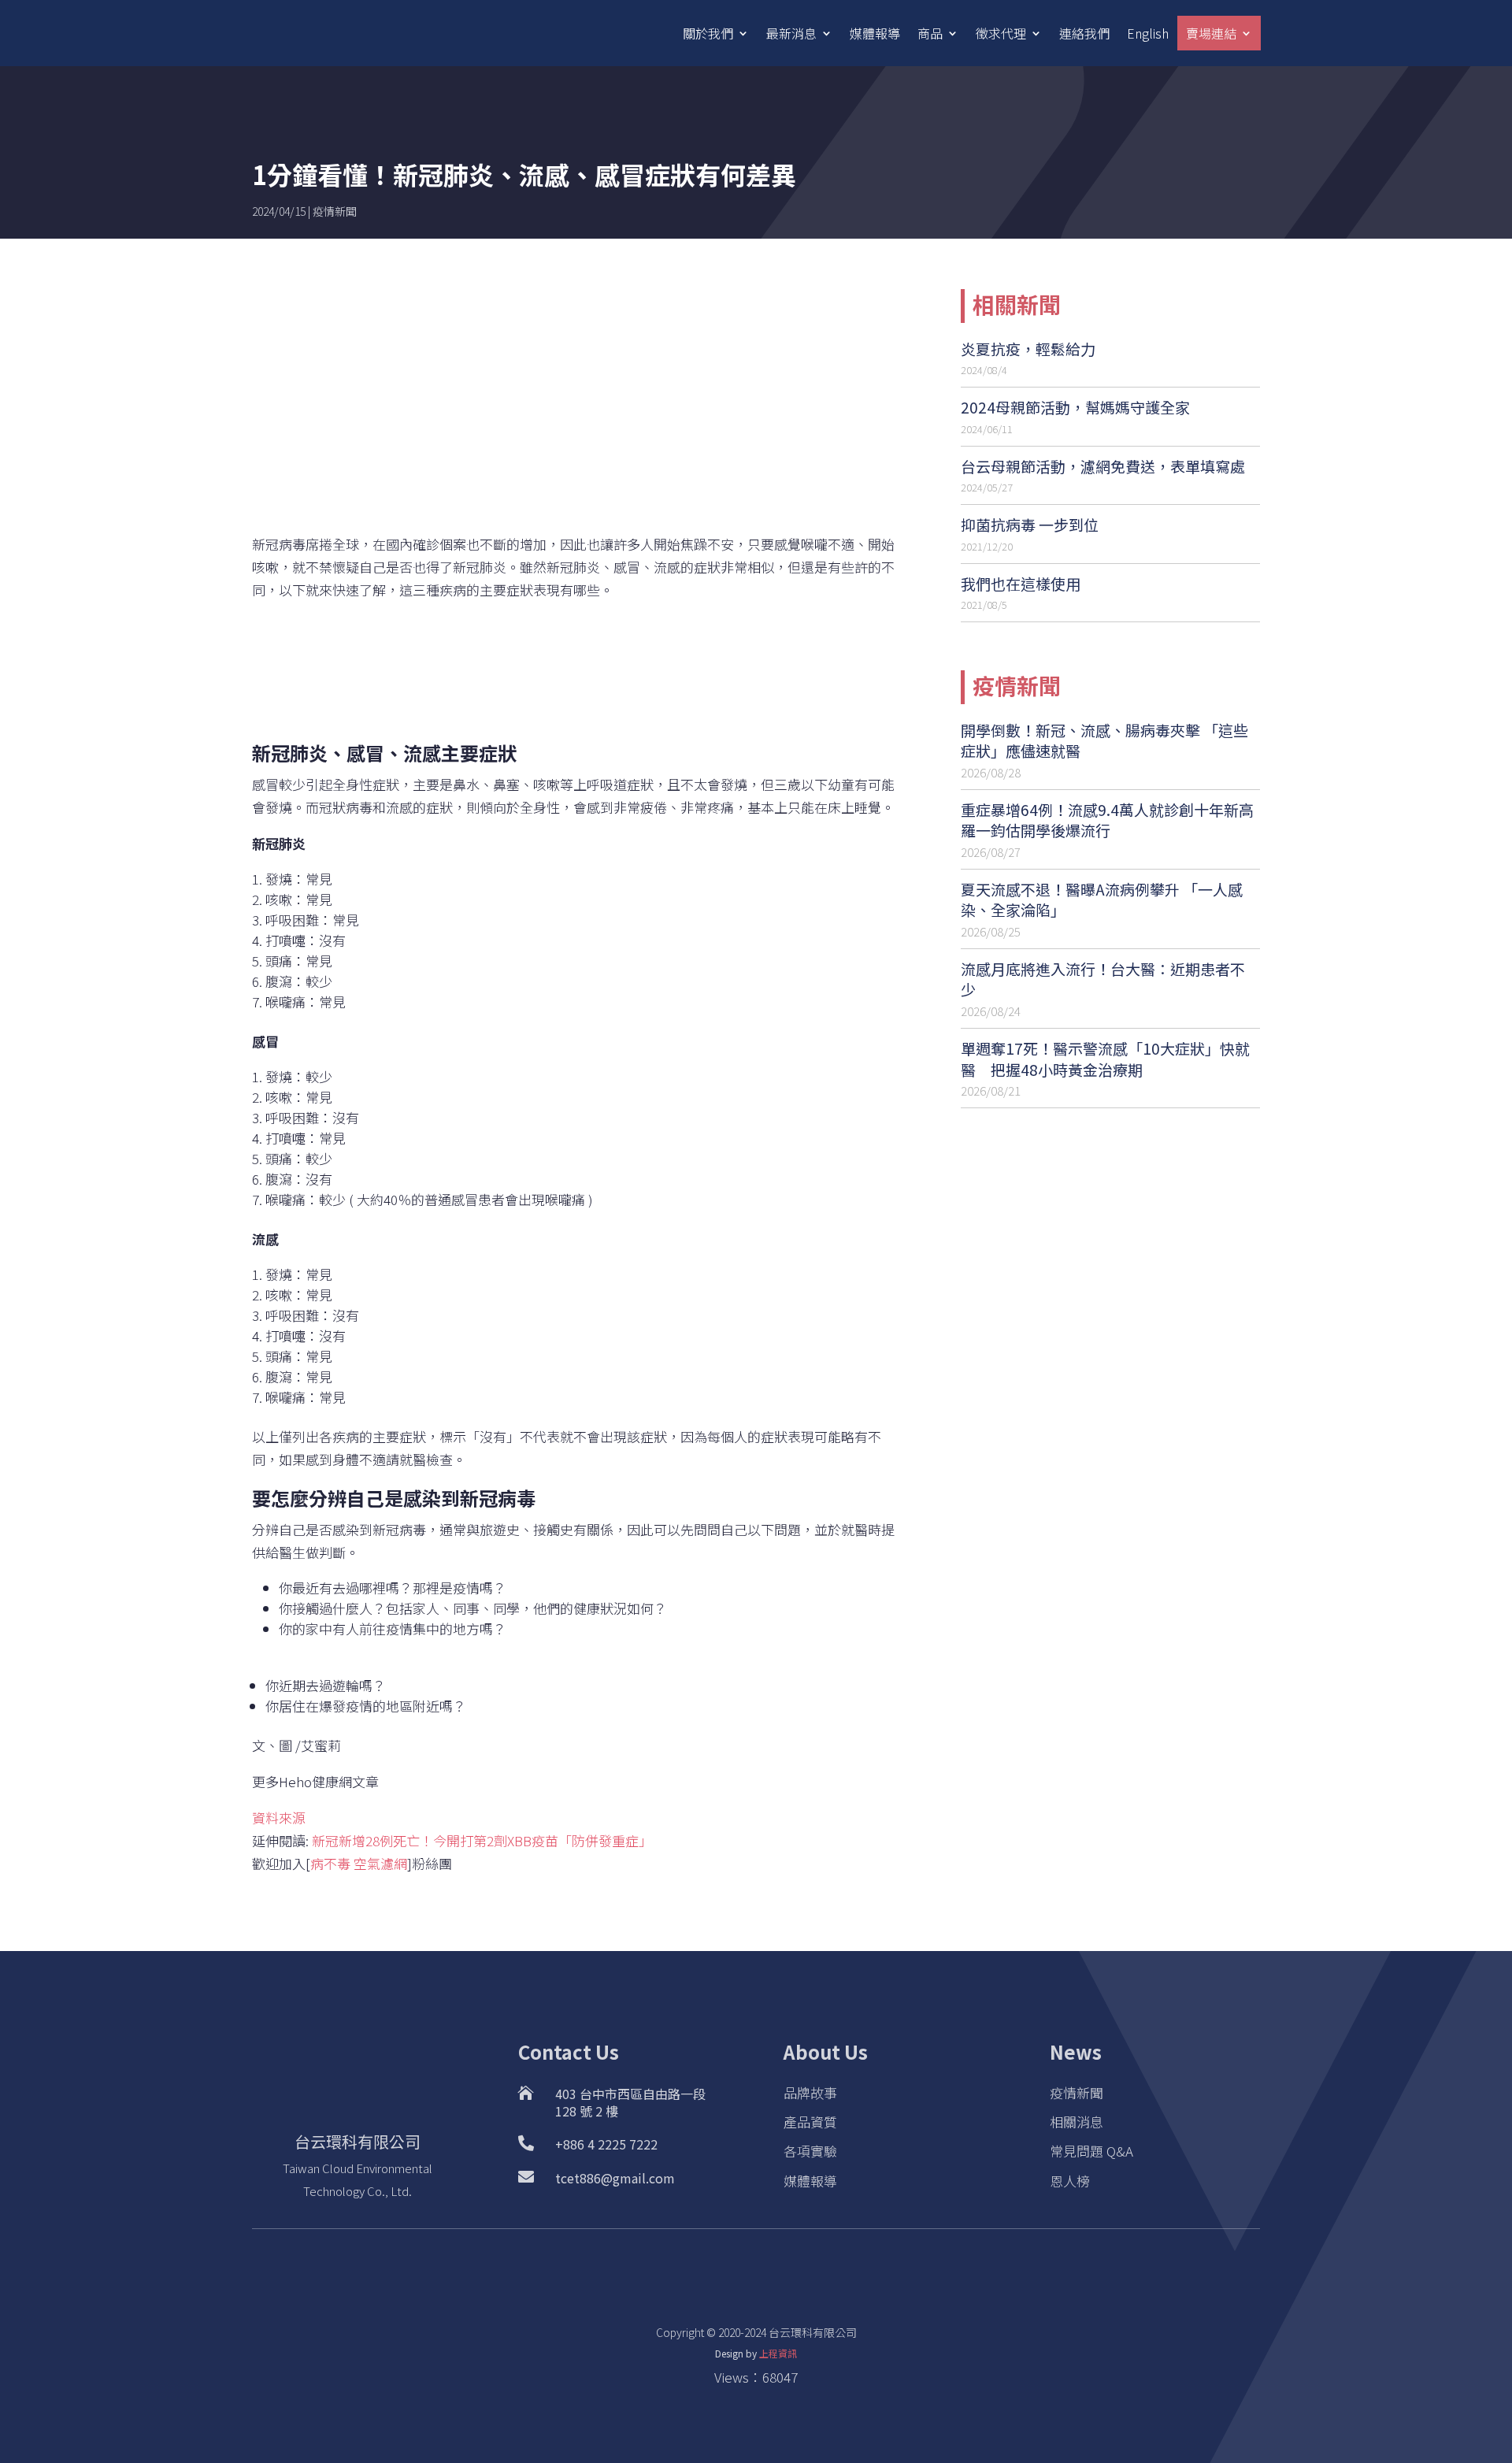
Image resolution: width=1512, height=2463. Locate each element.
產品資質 (810, 2122)
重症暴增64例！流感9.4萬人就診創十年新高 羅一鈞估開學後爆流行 (1107, 820)
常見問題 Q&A (1091, 2151)
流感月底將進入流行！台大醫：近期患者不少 (1103, 979)
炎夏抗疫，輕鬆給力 (1028, 349)
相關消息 (1077, 2122)
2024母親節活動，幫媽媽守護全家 (1075, 407)
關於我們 (708, 33)
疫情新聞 (335, 211)
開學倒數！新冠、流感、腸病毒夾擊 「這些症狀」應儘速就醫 (1104, 740)
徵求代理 (1001, 33)
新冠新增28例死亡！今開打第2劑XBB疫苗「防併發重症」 (482, 1840)
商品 (930, 33)
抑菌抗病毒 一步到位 (1030, 524)
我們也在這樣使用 (1021, 583)
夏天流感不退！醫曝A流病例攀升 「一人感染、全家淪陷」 (1102, 900)
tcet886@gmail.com (615, 2178)
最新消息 (791, 33)
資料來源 (279, 1818)
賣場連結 (1211, 33)
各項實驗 (810, 2151)
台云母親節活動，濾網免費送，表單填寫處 (1103, 466)
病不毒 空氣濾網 (359, 1863)
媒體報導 (875, 33)
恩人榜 (1070, 2181)
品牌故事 (810, 2092)
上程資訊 (778, 2353)
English (1148, 33)
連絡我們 (1084, 33)
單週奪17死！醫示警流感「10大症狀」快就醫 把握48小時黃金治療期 (1105, 1059)
